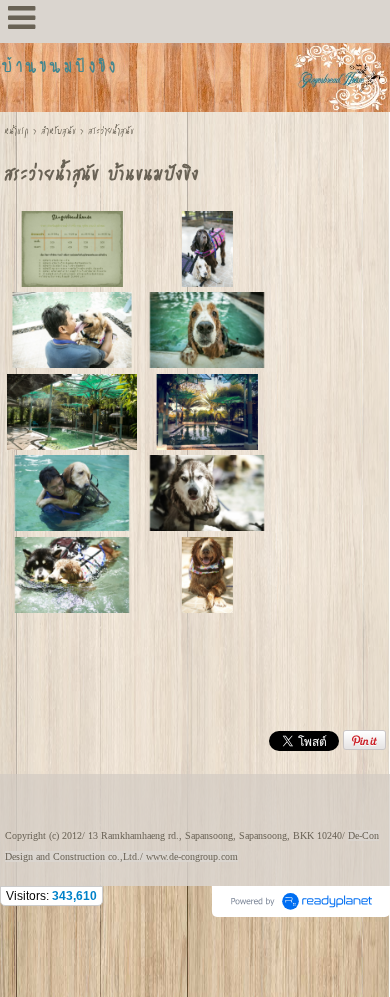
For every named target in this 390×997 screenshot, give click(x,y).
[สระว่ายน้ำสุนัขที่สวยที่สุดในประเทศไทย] (207, 410)
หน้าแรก (16, 130)
